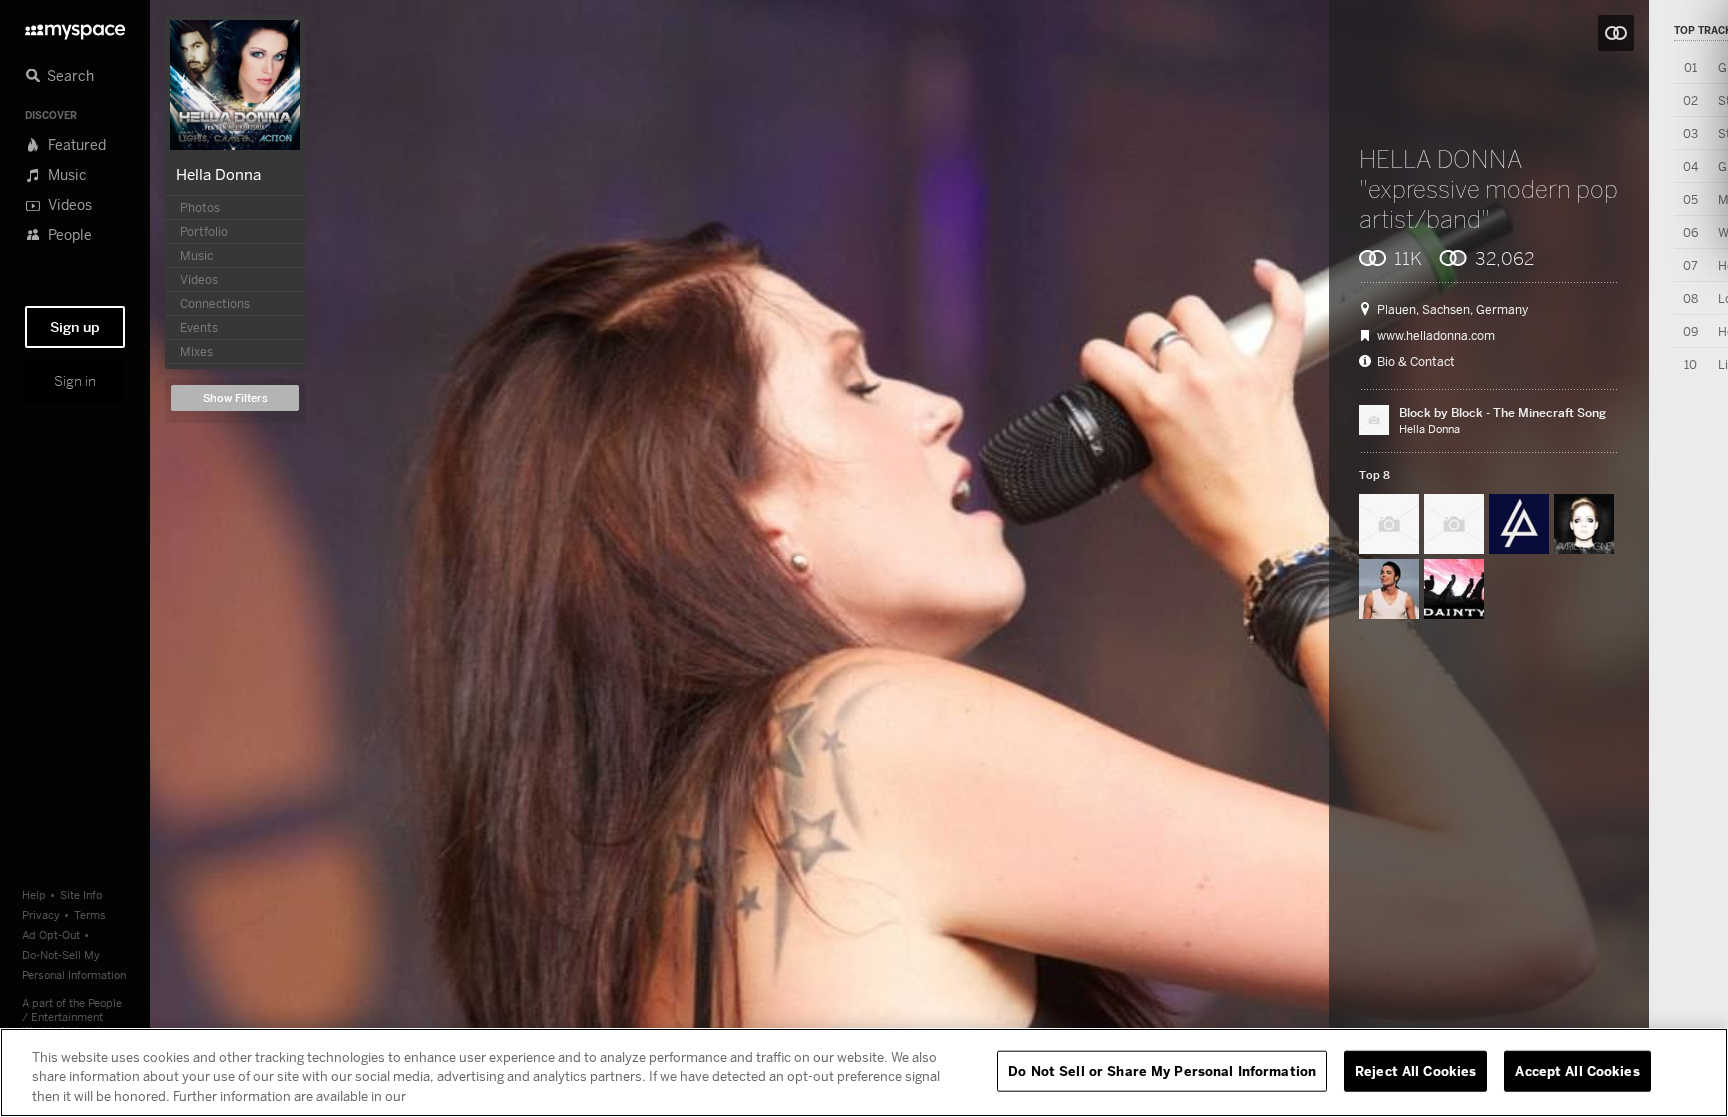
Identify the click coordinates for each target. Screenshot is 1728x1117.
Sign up (75, 327)
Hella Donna (218, 174)
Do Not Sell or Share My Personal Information (1162, 1070)
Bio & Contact (1416, 362)
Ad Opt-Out (51, 934)
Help (34, 894)
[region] (864, 1072)
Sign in (75, 381)
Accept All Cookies (1577, 1070)
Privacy (41, 914)
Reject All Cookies (1415, 1070)
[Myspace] (75, 26)
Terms (90, 914)
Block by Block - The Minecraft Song (1502, 412)
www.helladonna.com (1436, 336)
